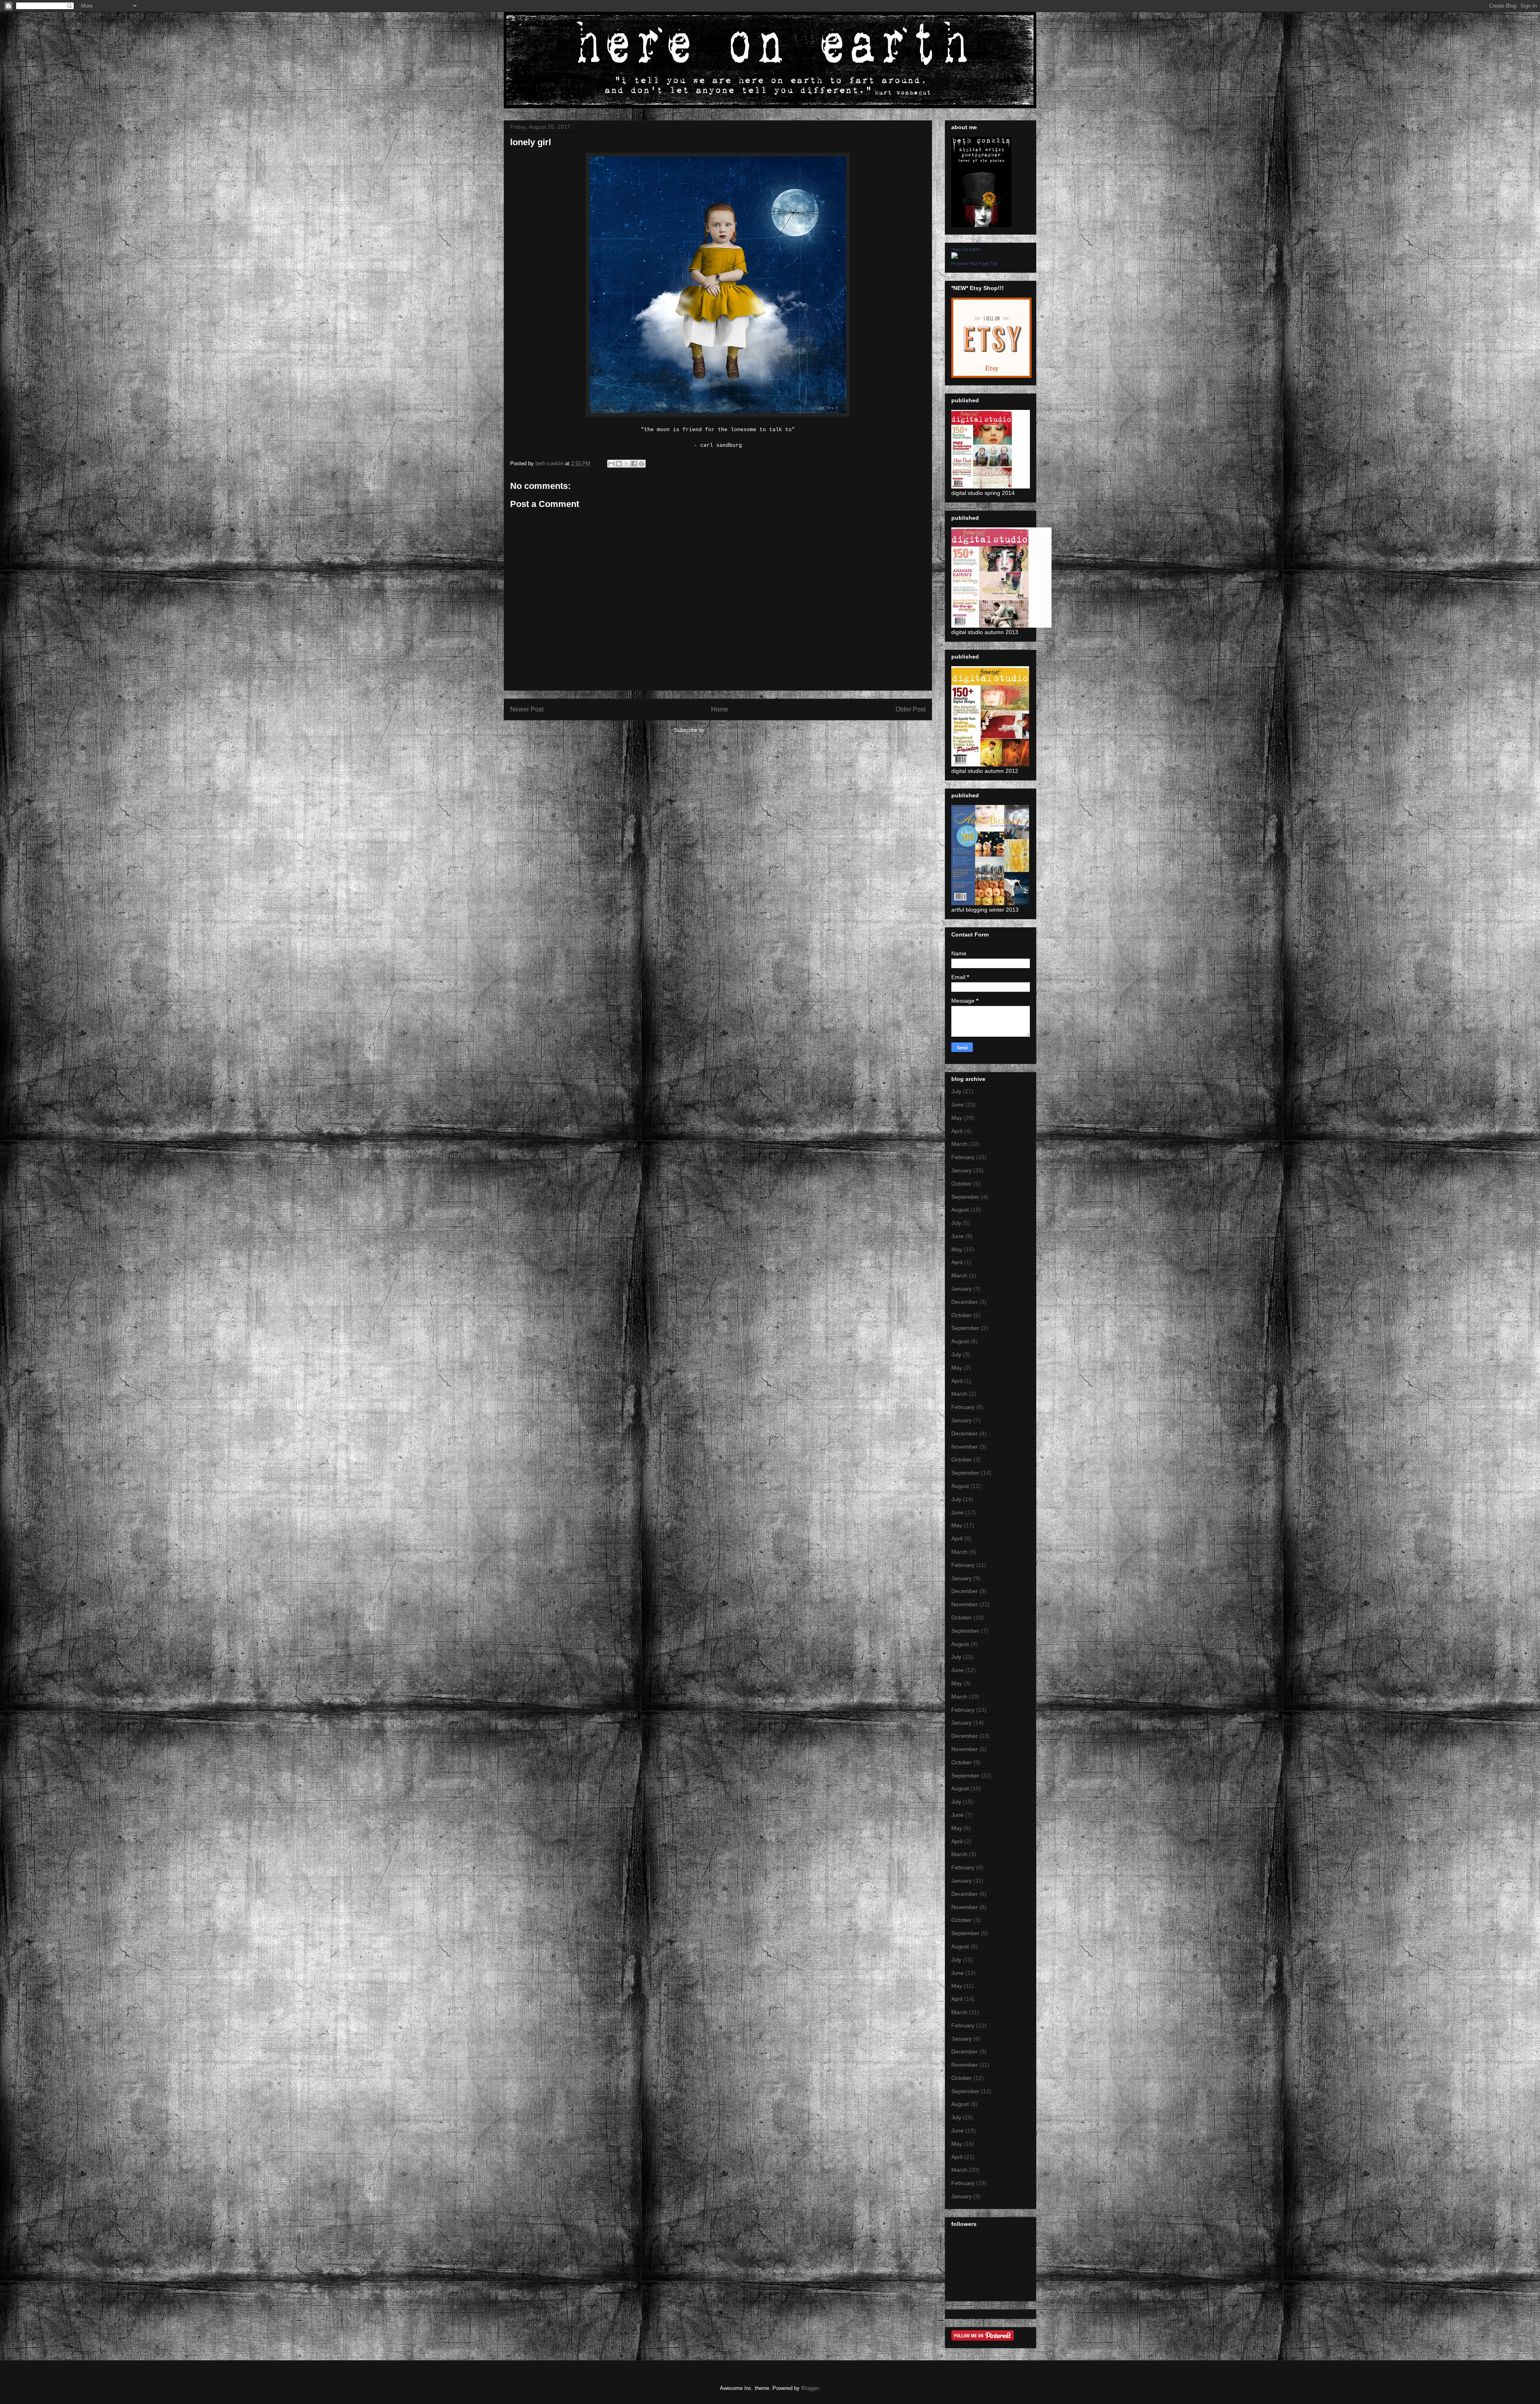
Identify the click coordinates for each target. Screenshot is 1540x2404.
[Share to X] (626, 464)
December (965, 1302)
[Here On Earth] (954, 257)
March (959, 1144)
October (961, 1184)
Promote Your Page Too (974, 264)
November (965, 1447)
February (963, 1157)
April (957, 1131)
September (965, 1197)
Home (720, 709)
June (957, 1105)
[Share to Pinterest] (642, 464)
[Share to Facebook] (634, 464)
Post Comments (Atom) (734, 730)
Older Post (911, 709)
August (960, 1210)
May (957, 1118)
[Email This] (611, 464)
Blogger (810, 2388)
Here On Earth (966, 249)
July (956, 1091)
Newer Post (527, 709)
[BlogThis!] (619, 464)
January (961, 1170)
